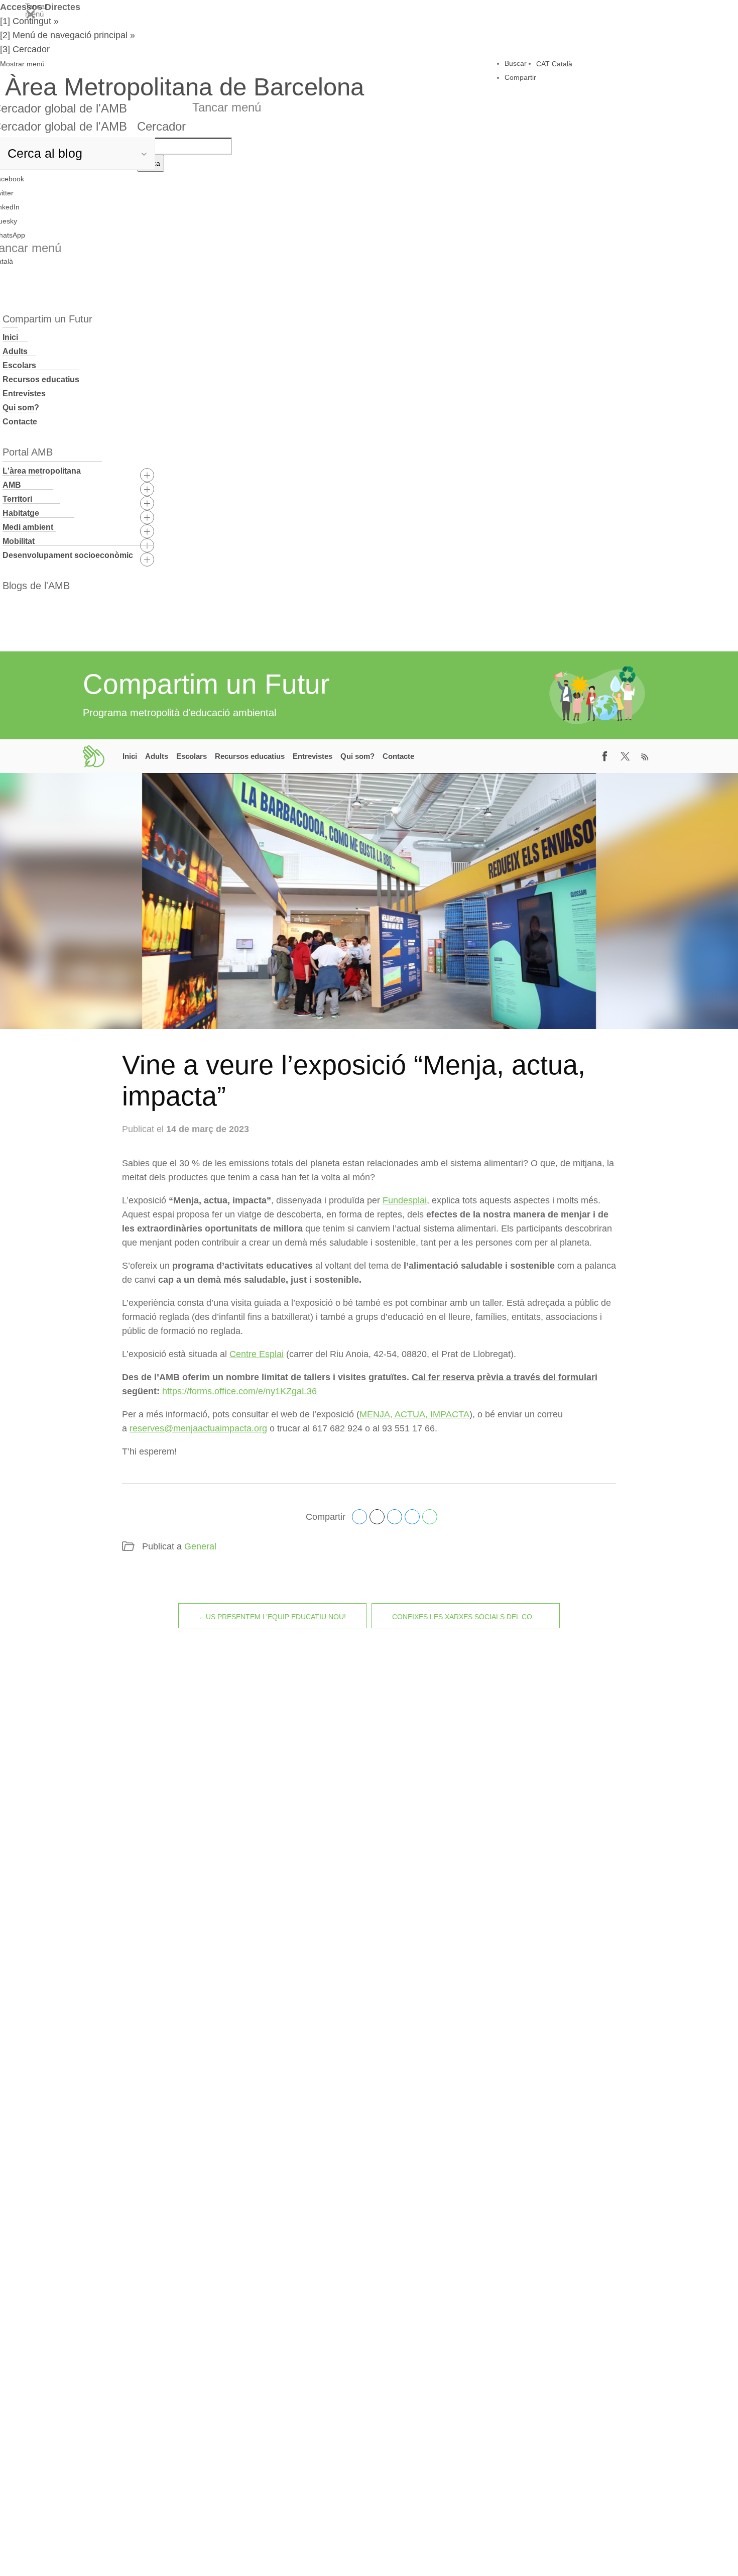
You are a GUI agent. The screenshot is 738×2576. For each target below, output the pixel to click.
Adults (15, 351)
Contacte (20, 422)
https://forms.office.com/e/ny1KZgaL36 (239, 1391)
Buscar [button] (516, 63)
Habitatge (21, 513)
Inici (10, 337)
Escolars (19, 365)
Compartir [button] (520, 77)
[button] (182, 64)
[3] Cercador (25, 49)
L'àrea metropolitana (42, 471)
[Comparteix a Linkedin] (395, 1517)
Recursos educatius (41, 379)
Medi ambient (28, 527)
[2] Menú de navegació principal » (68, 35)
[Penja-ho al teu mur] (359, 1517)
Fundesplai (405, 1200)
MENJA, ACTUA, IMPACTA (414, 1414)
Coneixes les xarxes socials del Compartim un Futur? (476, 1617)
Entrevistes (24, 394)
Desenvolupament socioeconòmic (68, 555)
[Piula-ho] (377, 1517)
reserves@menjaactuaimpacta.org (198, 1428)
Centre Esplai (257, 1354)
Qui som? (21, 408)
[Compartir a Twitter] (625, 756)
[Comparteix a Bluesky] (412, 1517)
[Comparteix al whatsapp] (430, 1517)
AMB (12, 485)
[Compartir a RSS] (645, 756)
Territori (17, 499)
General (200, 1546)
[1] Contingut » (29, 21)
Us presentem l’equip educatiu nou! (276, 1617)
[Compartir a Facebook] (605, 756)
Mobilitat (19, 541)
